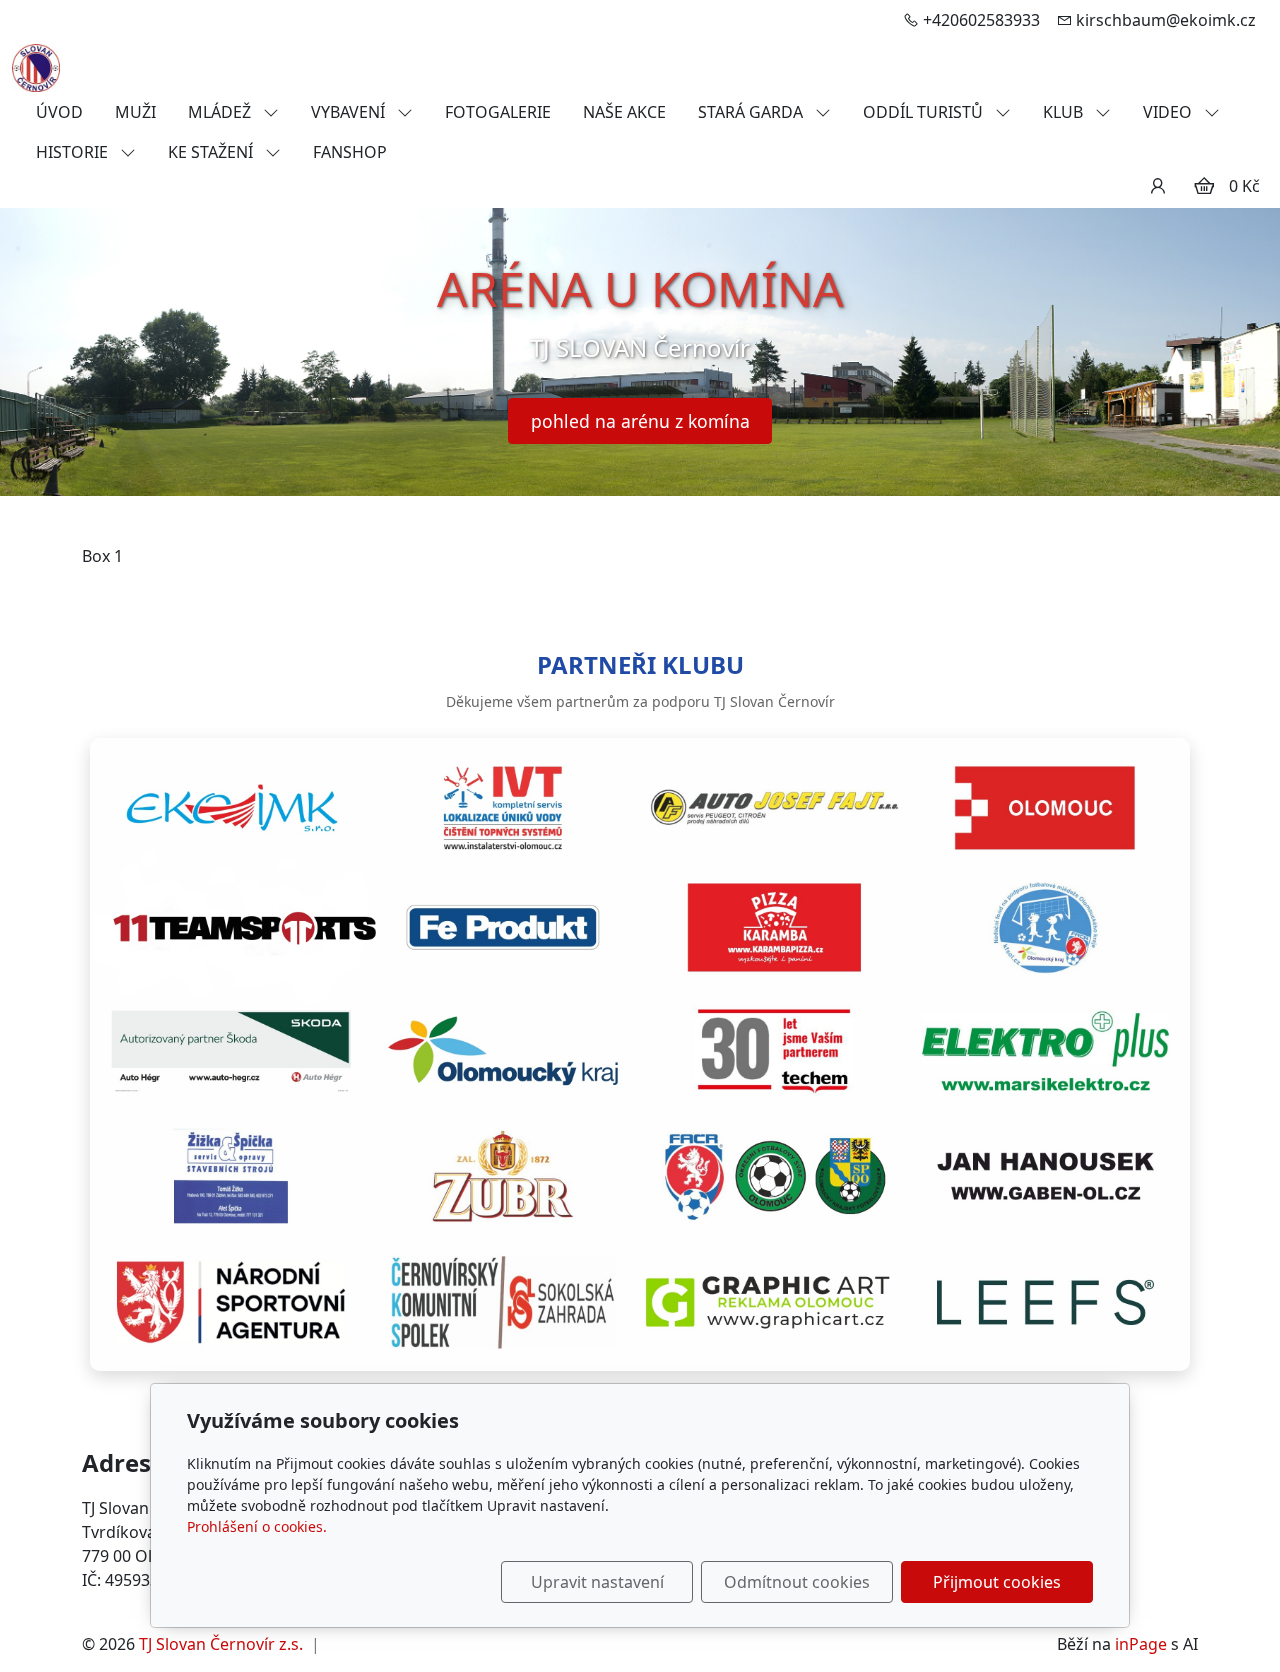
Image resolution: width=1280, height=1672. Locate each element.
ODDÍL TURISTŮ (925, 112)
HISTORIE (74, 152)
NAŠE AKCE (624, 112)
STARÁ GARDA (752, 112)
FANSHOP (350, 152)
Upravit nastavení (597, 1582)
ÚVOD (59, 112)
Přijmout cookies (997, 1582)
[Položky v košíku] (1204, 186)
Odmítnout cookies (797, 1582)
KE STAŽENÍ (212, 152)
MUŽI (135, 112)
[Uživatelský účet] (1158, 186)
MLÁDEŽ (221, 112)
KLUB (1065, 112)
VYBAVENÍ (350, 112)
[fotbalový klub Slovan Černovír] (36, 66)
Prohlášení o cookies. (257, 1526)
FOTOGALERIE (498, 112)
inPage (1141, 1644)
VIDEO (1169, 112)
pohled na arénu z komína (640, 421)
